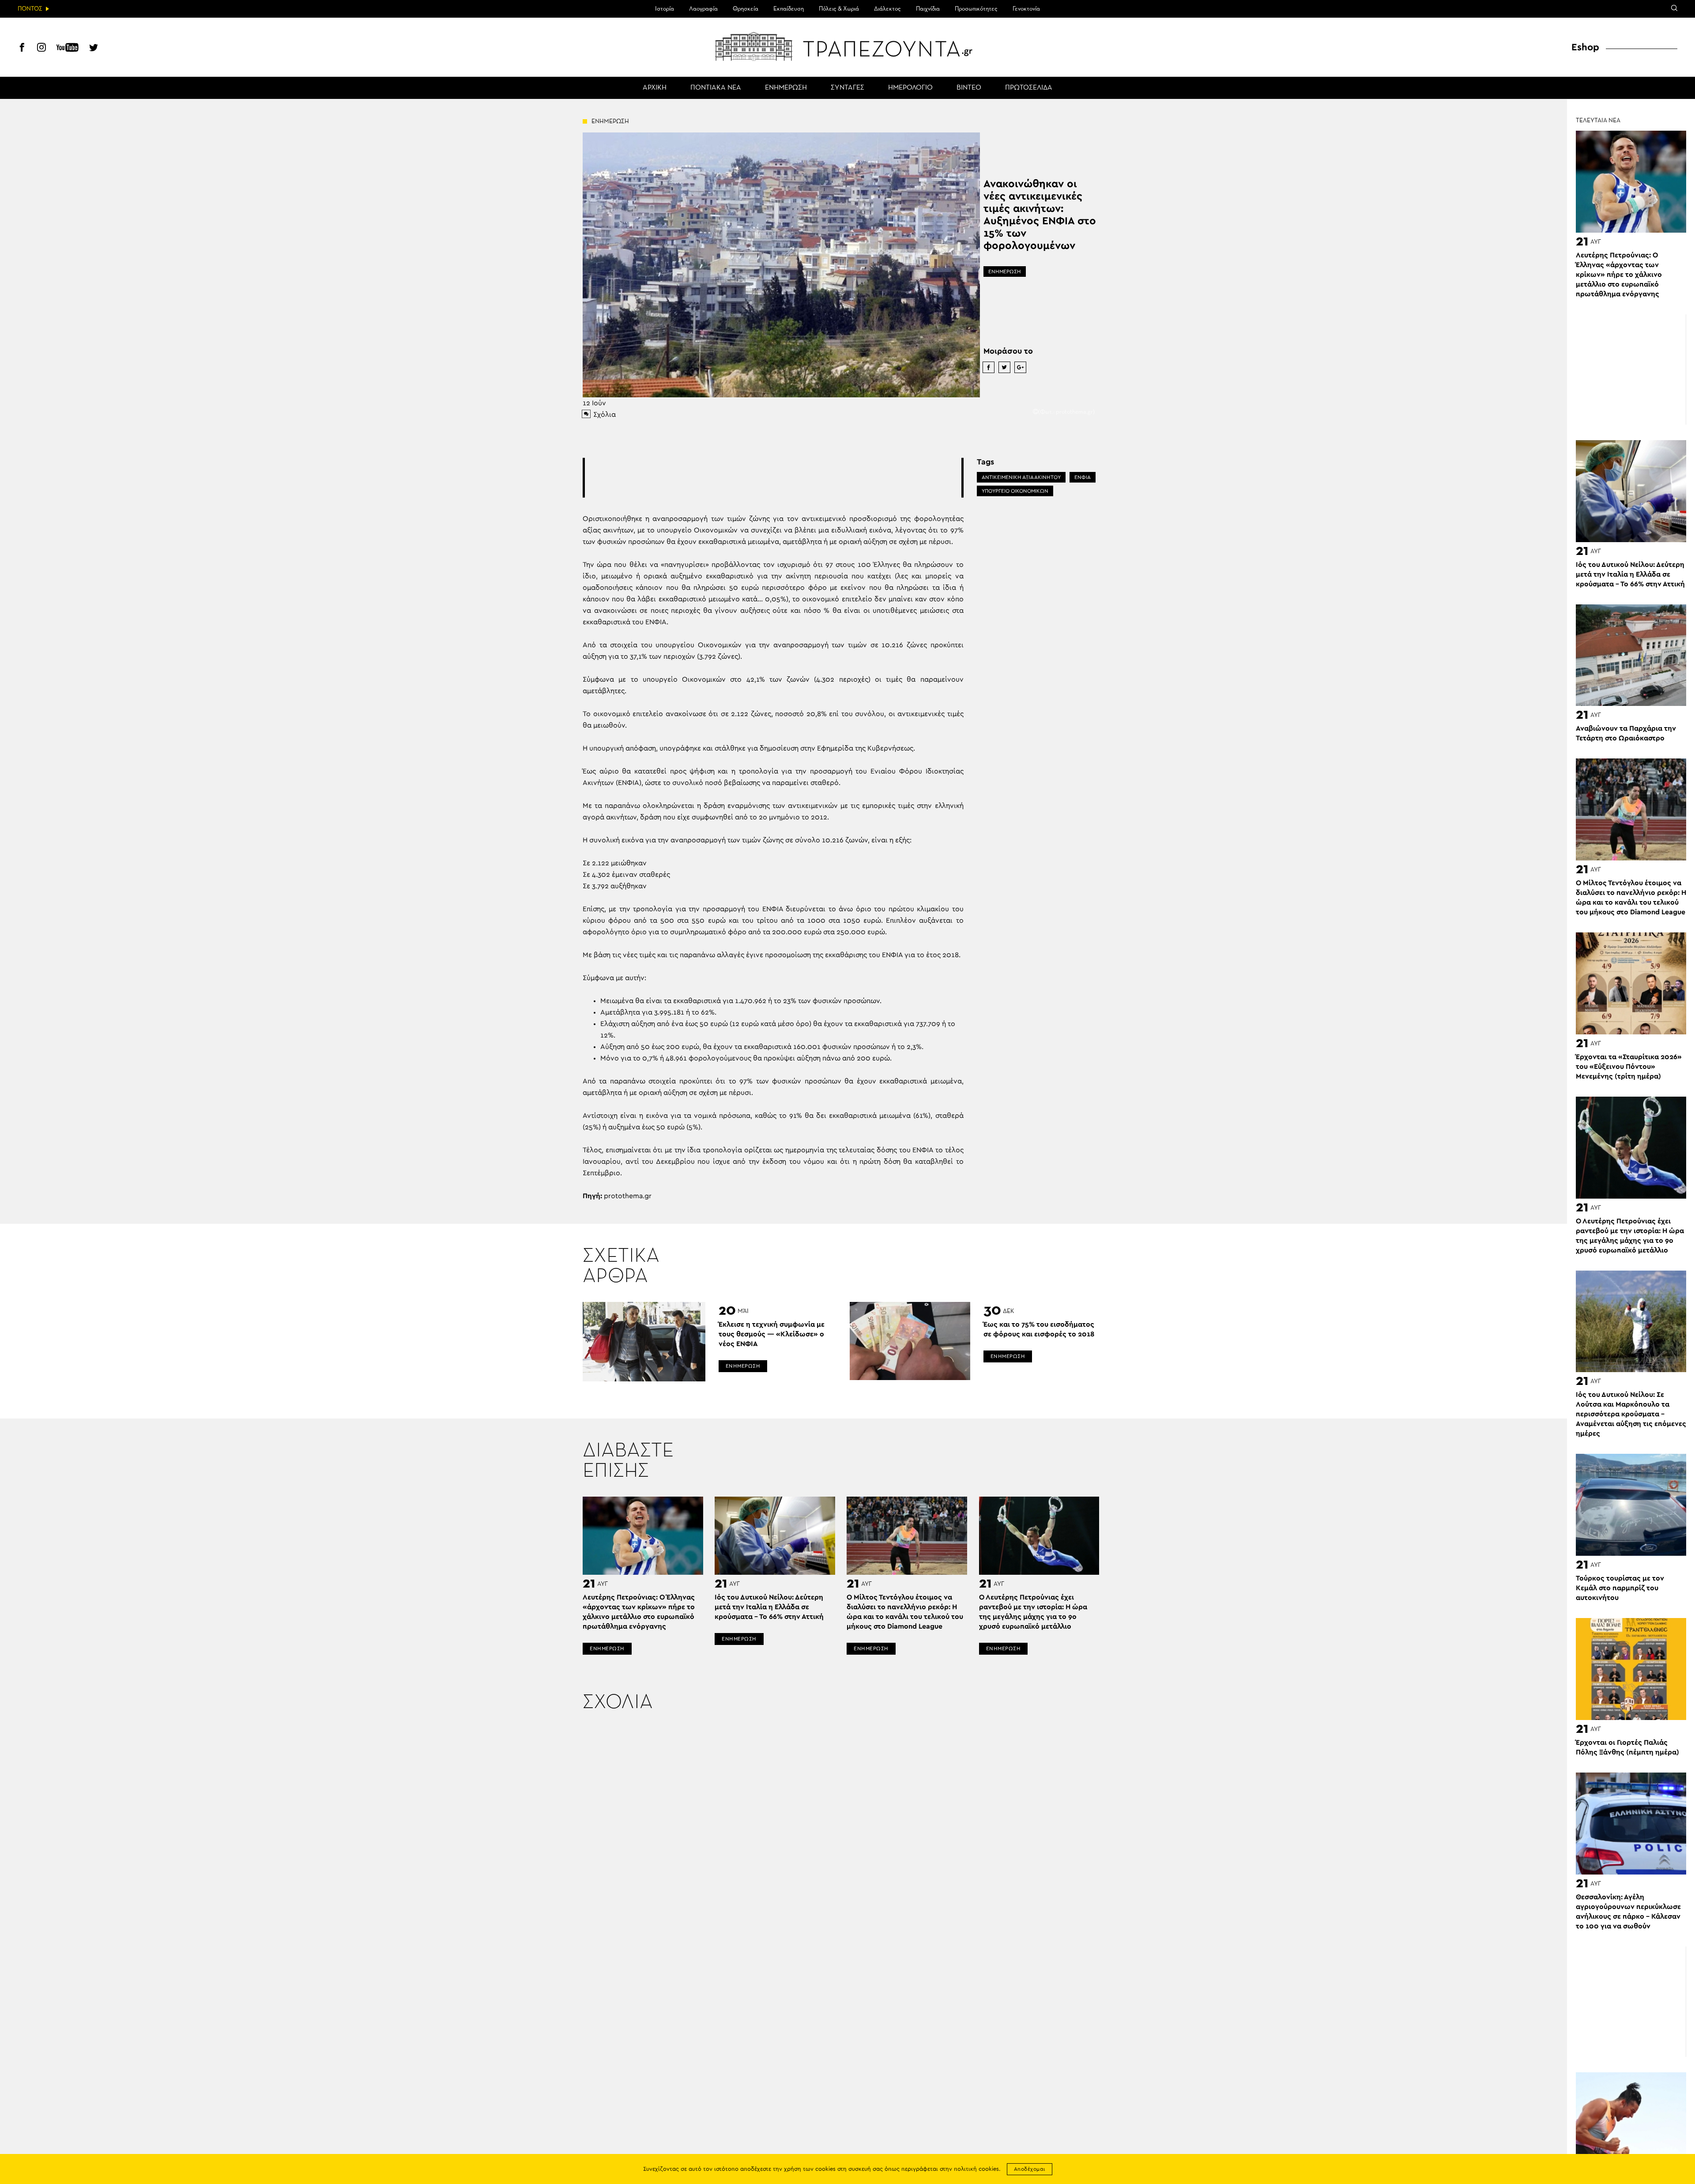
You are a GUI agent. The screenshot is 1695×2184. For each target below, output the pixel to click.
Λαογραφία (703, 9)
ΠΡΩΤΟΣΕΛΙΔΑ (1029, 88)
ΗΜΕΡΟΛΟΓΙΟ (910, 88)
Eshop (1585, 47)
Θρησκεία (746, 9)
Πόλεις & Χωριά (839, 9)
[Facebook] (22, 49)
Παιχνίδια (928, 9)
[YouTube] (68, 49)
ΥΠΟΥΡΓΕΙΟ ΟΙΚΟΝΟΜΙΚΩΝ (1015, 491)
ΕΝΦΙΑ (1083, 477)
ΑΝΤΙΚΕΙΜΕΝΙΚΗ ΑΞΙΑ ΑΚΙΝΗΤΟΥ (1021, 477)
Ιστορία (665, 9)
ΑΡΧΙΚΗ (655, 88)
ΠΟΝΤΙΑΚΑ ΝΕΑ (716, 88)
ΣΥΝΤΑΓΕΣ (847, 88)
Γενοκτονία (1026, 9)
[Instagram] (41, 49)
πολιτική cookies (976, 2169)
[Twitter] (94, 49)
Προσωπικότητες (976, 9)
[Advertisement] (773, 478)
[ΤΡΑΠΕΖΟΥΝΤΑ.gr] (847, 46)
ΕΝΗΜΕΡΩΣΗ (786, 88)
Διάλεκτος (887, 9)
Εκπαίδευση (789, 9)
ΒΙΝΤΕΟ (969, 88)
